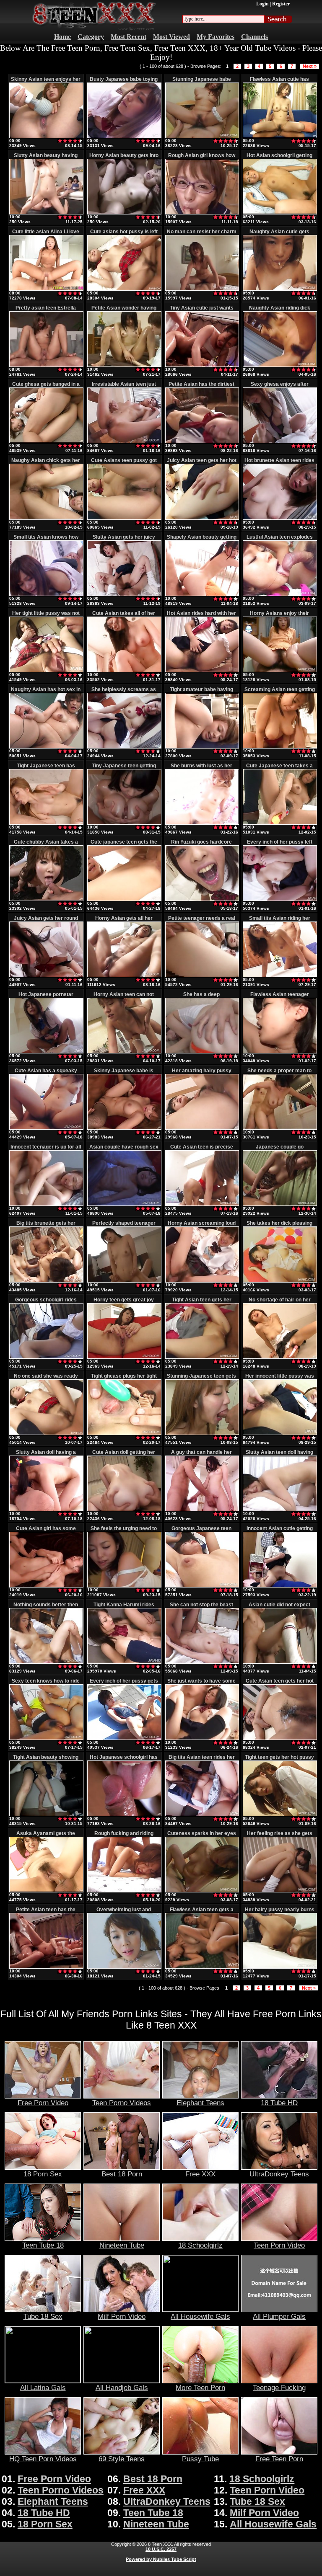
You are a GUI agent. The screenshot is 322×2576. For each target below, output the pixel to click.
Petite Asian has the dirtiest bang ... (201, 387)
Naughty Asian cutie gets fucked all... (279, 235)
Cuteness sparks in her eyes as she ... (202, 1836)
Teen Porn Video (279, 2245)
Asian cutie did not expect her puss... (279, 1608)
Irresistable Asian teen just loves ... (124, 387)
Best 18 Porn (122, 2174)
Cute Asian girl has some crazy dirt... (46, 1531)
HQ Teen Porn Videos (43, 2459)
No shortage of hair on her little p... (280, 1303)
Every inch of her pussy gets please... (124, 1684)
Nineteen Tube (122, 2245)
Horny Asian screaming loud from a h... (202, 1226)
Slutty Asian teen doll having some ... (279, 1455)
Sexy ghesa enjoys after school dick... (280, 387)
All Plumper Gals (279, 2316)
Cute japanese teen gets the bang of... (124, 845)
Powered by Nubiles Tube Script (161, 2559)
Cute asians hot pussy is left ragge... (124, 235)
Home (62, 37)
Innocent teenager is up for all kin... (46, 1150)
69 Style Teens (122, 2459)
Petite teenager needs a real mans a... (202, 921)
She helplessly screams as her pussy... (124, 692)
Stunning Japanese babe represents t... (202, 82)
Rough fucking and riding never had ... (124, 1836)
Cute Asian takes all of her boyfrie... (124, 616)
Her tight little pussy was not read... (46, 616)
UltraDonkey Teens (279, 2174)
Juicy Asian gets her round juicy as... (46, 921)
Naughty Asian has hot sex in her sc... (46, 692)
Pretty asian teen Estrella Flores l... (46, 311)
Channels (254, 37)
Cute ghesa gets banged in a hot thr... (46, 387)
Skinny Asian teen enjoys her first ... (46, 82)
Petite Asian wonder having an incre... (124, 311)
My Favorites (216, 37)
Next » (310, 66)
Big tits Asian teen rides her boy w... (202, 1760)
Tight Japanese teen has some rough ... (46, 769)
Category (91, 37)
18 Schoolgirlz (200, 2245)
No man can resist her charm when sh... (202, 235)
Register (281, 4)
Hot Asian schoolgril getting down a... (279, 158)
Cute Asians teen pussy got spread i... (124, 463)
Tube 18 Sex (43, 2316)
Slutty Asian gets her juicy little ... (124, 540)
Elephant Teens (200, 2103)
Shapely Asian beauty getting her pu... (202, 540)
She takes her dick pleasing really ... (279, 1226)
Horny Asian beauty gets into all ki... (124, 158)
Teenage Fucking (279, 2388)
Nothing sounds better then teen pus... (46, 1608)
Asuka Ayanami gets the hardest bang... (46, 1836)
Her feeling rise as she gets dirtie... (280, 1836)
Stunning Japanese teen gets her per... (201, 1379)
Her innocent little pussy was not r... (280, 1379)
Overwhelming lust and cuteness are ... (124, 1913)
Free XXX (200, 2174)
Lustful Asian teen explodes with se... (280, 540)
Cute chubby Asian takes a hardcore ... (46, 845)
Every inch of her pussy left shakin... (280, 845)
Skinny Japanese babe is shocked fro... (124, 1074)
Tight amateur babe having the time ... (201, 692)
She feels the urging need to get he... (124, 1531)
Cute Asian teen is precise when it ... (202, 1150)
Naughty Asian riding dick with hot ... (280, 311)
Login (262, 4)
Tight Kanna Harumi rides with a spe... (124, 1608)
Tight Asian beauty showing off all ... (46, 1760)
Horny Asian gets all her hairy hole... (124, 921)
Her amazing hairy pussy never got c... (202, 1074)
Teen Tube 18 (43, 2245)
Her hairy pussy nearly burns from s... (280, 1913)
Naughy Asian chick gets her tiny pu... (46, 463)
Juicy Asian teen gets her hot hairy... (202, 463)
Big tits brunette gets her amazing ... (46, 1226)
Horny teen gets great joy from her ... (124, 1303)
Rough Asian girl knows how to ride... (202, 158)
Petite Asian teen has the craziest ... (46, 1913)
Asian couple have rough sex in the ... (124, 1150)
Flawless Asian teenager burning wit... (280, 997)
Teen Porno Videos (122, 2103)
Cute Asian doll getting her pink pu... (124, 1455)
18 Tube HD (279, 2103)
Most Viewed (171, 37)
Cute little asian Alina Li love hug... (46, 235)
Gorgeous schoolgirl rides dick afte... (46, 1303)
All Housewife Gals (200, 2316)
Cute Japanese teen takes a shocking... (279, 769)
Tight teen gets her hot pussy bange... (279, 1760)
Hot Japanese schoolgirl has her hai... (124, 1760)
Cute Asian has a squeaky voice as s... (46, 1074)
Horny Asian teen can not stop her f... (124, 997)
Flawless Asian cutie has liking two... (279, 82)
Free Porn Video (43, 2103)
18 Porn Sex (43, 2174)
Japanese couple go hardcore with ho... (280, 1150)
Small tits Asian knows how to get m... (46, 540)
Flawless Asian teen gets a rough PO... (202, 1913)
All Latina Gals (43, 2388)
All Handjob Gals (122, 2388)
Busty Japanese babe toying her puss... (124, 82)
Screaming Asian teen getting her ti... (280, 692)
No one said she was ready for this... (46, 1379)
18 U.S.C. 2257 (161, 2549)
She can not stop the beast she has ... (201, 1608)
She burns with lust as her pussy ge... (201, 769)
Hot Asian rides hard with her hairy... (201, 616)
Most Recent (129, 37)
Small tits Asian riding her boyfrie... (280, 921)
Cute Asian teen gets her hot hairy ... (280, 1684)
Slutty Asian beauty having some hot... (46, 158)
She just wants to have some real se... (201, 1684)
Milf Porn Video (122, 2316)
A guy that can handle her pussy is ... (201, 1455)
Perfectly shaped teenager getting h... (124, 1226)
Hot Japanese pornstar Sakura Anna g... (46, 997)
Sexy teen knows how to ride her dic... (46, 1684)
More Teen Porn (200, 2388)
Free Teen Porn (279, 2459)
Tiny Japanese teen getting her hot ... (124, 769)
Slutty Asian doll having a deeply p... (46, 1455)
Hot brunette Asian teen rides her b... (279, 463)
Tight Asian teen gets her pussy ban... (202, 1303)
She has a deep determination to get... (201, 997)
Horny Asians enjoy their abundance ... (279, 616)
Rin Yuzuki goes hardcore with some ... (201, 845)
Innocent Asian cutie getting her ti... (280, 1531)
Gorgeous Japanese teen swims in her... (201, 1531)
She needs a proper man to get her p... (279, 1074)
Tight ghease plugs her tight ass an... (124, 1379)
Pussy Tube (200, 2459)
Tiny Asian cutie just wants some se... (202, 311)
